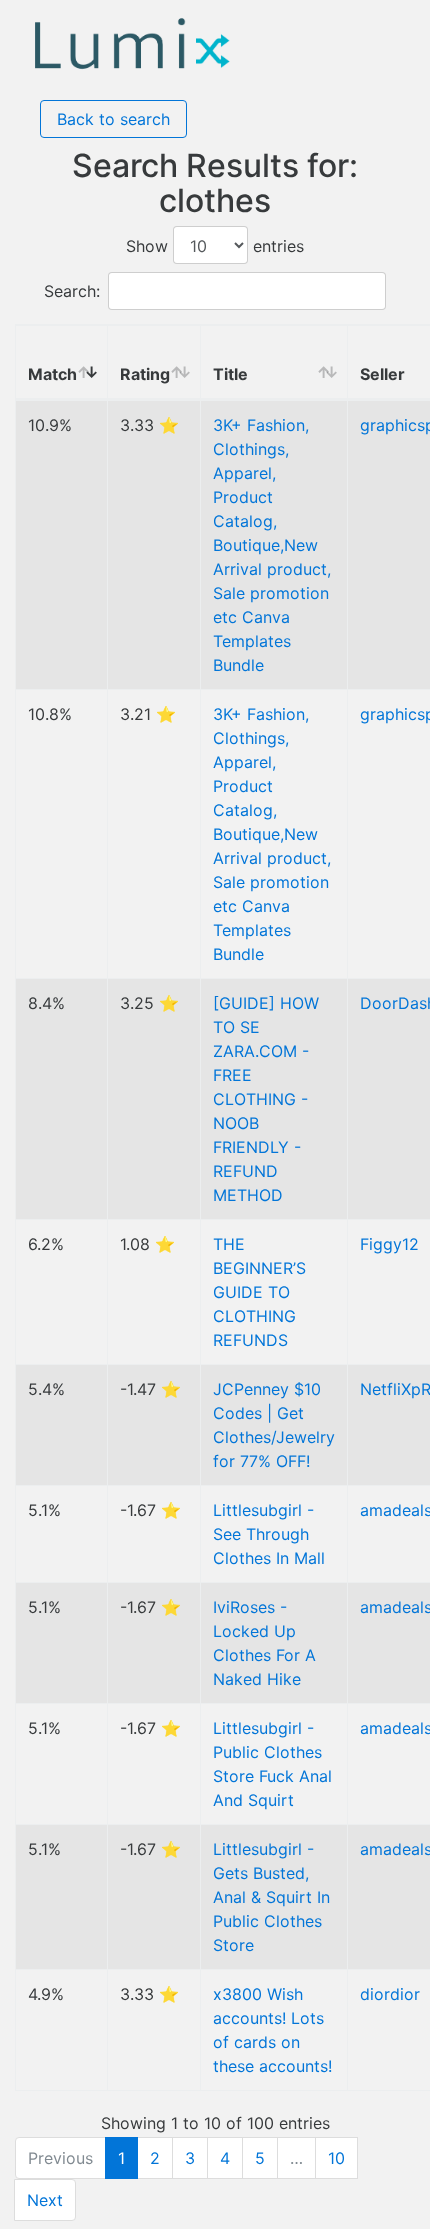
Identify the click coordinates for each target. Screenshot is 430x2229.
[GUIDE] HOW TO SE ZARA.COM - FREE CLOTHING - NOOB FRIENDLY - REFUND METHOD (266, 1099)
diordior (390, 1994)
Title (230, 374)
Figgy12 (389, 1244)
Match (52, 374)
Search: (72, 291)
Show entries (215, 246)
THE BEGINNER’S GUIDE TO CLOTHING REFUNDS (259, 1292)
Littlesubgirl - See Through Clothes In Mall (269, 1534)
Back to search (113, 119)
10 (336, 2158)
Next (45, 2200)
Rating (145, 374)
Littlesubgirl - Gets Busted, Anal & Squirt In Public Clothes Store (271, 1897)
